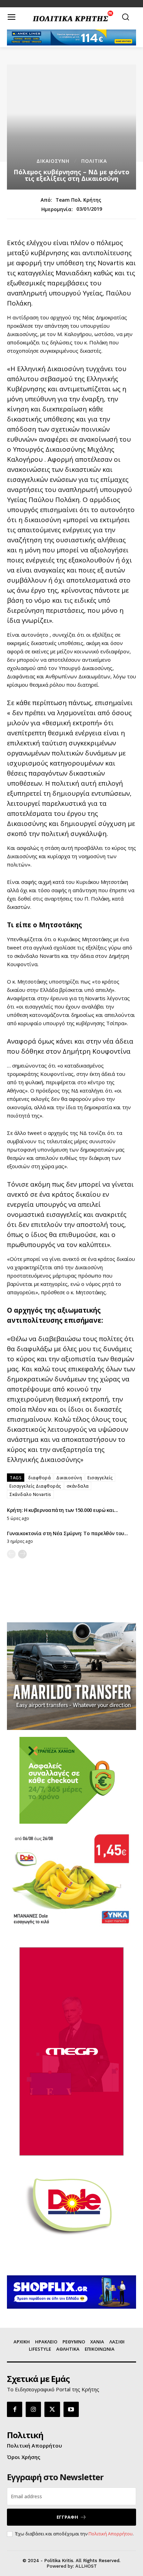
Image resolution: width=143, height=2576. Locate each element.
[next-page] (22, 1554)
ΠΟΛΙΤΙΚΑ (94, 161)
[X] (52, 2409)
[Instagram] (33, 2409)
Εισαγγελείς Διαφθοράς (35, 1486)
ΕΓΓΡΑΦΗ (67, 2517)
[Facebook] (15, 2409)
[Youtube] (71, 2409)
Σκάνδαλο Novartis (30, 1494)
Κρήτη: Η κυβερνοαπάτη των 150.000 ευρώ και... (62, 1510)
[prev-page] (11, 1554)
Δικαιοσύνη (69, 1478)
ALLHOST (86, 2566)
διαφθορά (39, 1478)
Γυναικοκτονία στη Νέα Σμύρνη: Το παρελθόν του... (67, 1533)
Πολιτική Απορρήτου (111, 2534)
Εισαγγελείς (100, 1478)
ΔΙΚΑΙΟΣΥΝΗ (53, 161)
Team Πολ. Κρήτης (78, 200)
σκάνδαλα (78, 1486)
